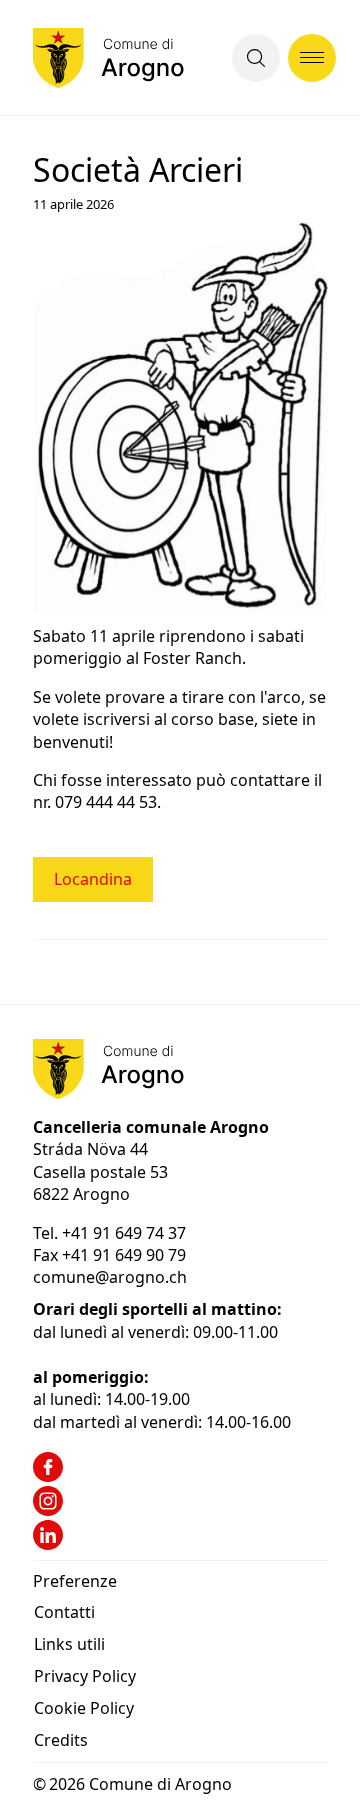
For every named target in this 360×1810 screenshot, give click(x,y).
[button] (256, 58)
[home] (108, 58)
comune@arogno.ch (110, 1277)
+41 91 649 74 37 (126, 1233)
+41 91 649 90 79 (124, 1255)
